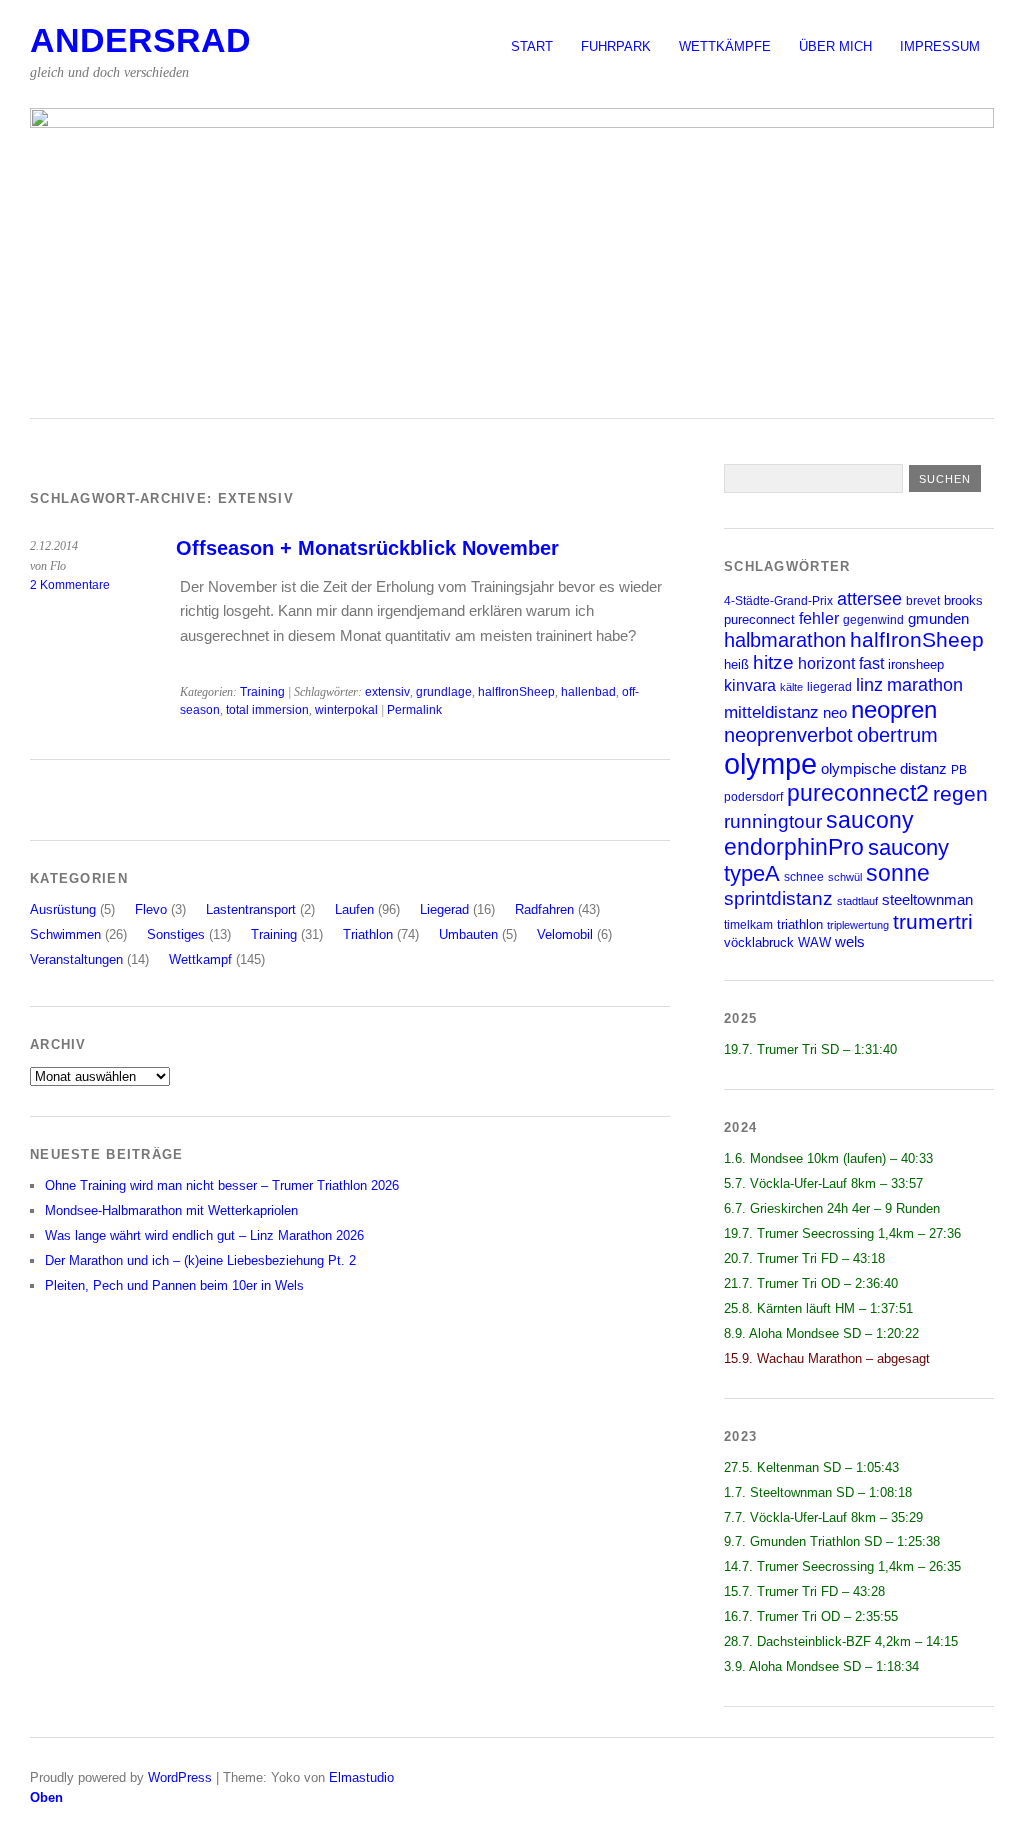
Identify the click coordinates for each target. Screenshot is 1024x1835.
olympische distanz (884, 768)
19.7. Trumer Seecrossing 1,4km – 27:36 (842, 1233)
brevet (923, 600)
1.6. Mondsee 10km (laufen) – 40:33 (828, 1158)
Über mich (835, 46)
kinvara (750, 685)
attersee (869, 599)
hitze (773, 662)
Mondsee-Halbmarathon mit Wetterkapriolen (171, 1210)
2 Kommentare (70, 585)
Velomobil (565, 934)
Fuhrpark (616, 46)
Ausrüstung (63, 909)
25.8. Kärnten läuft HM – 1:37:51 (818, 1308)
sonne (898, 873)
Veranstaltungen (76, 959)
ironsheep (916, 664)
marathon (925, 685)
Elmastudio (361, 1777)
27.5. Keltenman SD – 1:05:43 (811, 1467)
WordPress (180, 1777)
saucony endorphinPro (819, 833)
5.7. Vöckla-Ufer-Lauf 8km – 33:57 (823, 1183)
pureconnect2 (858, 793)
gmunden (938, 619)
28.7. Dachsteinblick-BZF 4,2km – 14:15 (841, 1641)
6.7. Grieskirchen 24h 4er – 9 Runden (832, 1208)
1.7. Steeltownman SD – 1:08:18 (818, 1492)
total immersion (267, 710)
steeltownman (927, 900)
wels (850, 942)
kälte (791, 687)
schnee (804, 876)
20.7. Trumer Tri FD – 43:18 (804, 1258)
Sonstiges (176, 934)
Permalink (414, 710)
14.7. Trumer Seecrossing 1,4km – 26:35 (842, 1566)
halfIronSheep (516, 692)
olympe (770, 763)
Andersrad (140, 40)
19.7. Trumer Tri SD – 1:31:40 (810, 1049)
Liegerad (444, 909)
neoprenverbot (788, 735)
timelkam (748, 924)
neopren (894, 709)
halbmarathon (785, 640)
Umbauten (468, 934)
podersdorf (753, 796)
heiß (736, 664)
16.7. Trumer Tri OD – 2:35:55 (811, 1616)
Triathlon (368, 934)
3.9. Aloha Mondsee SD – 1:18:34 (821, 1666)
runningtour (773, 821)
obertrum (897, 735)
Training (262, 692)
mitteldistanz (771, 712)
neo (835, 712)
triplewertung (858, 925)
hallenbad (588, 692)
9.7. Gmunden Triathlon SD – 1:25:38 (832, 1541)
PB (959, 769)
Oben (46, 1797)
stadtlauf (857, 901)
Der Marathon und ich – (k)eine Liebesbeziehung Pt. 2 (200, 1260)
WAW (814, 942)
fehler (819, 618)
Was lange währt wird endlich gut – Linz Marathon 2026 (204, 1235)
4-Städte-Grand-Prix (778, 600)
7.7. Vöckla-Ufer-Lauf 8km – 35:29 (823, 1517)
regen (960, 793)
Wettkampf (200, 959)
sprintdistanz (778, 898)
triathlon (800, 924)
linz (869, 684)
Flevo (151, 909)
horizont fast (841, 663)
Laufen (354, 909)
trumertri (933, 921)
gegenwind (873, 619)
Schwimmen (65, 934)
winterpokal (346, 710)
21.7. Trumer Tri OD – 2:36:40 (811, 1283)
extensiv (387, 692)
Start (532, 46)
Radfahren (544, 909)
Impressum (940, 46)
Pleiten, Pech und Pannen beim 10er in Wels (174, 1285)
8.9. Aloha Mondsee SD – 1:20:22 (821, 1333)
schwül (845, 877)
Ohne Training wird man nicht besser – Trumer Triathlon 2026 (222, 1185)
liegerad (829, 686)
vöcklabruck (759, 942)
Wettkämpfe (725, 46)
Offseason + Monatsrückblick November (367, 548)
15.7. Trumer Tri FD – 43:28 (804, 1591)
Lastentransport (251, 909)
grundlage (444, 692)
